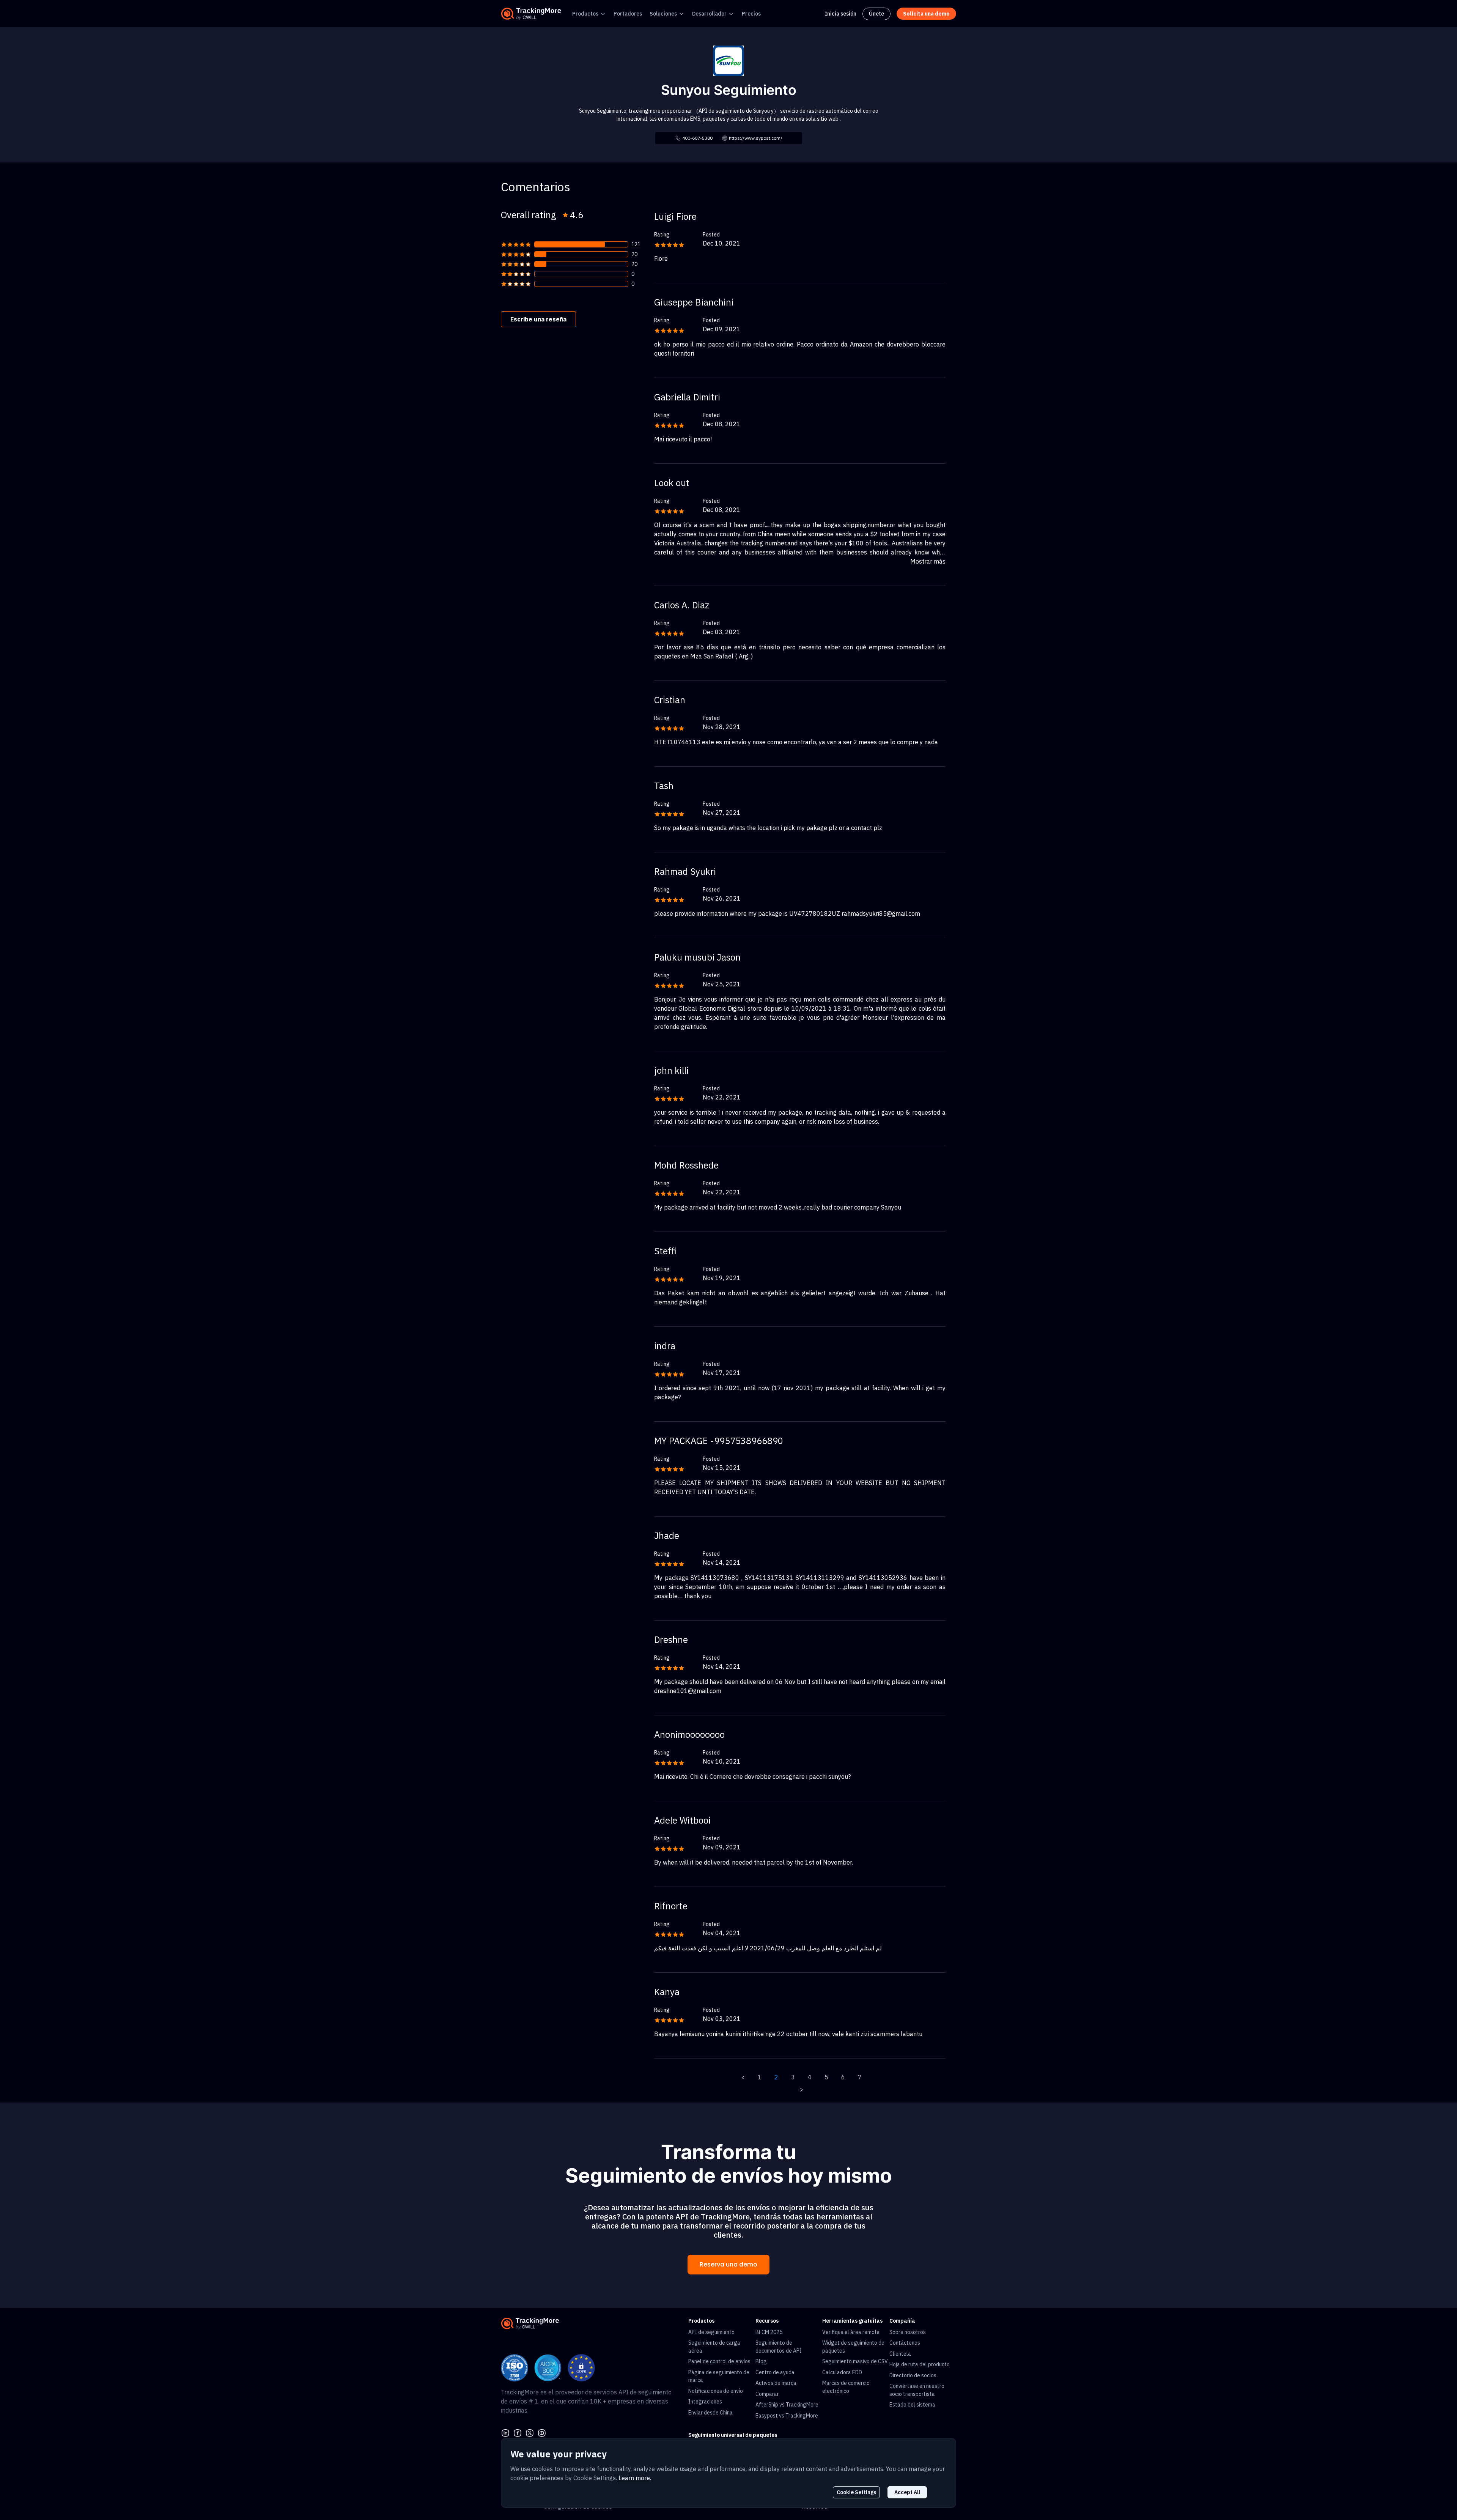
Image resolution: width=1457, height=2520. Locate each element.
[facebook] (518, 2432)
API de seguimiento (711, 2332)
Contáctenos (905, 2343)
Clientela (900, 2354)
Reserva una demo (728, 2264)
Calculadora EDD (842, 2372)
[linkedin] (505, 2432)
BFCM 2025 (769, 2332)
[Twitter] (530, 2432)
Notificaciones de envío (716, 2391)
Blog (761, 2361)
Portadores (628, 14)
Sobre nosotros (908, 2332)
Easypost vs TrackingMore (787, 2416)
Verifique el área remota (851, 2332)
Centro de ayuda (775, 2372)
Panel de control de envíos (719, 2361)
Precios (751, 14)
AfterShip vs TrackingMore (787, 2405)
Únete (876, 14)
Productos (585, 14)
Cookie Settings (856, 2492)
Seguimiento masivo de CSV (855, 2361)
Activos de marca (776, 2383)
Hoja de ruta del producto (920, 2364)
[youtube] (542, 2432)
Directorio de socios (913, 2375)
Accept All (907, 2492)
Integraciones (705, 2402)
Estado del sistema (912, 2405)
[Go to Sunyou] (728, 60)
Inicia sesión (841, 14)
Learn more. (635, 2478)
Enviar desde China (710, 2413)
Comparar (767, 2394)
